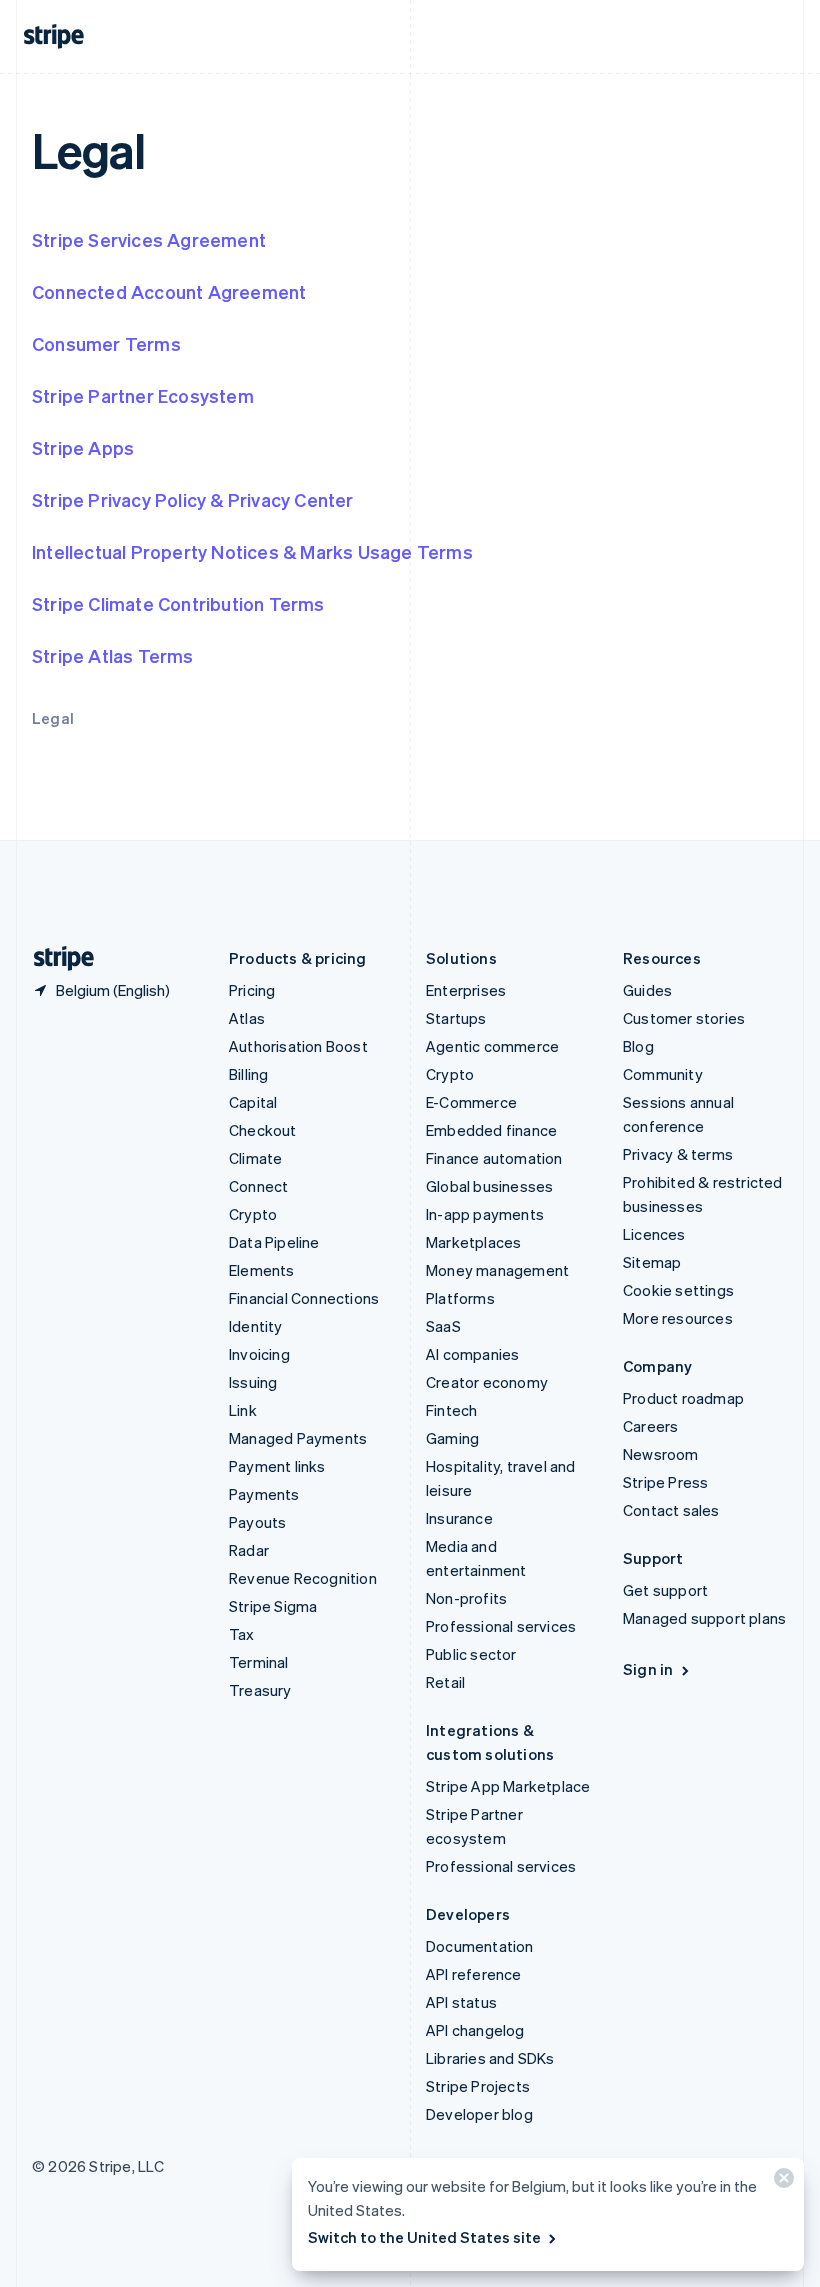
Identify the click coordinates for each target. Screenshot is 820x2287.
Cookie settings (678, 1290)
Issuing (253, 1382)
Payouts (257, 1522)
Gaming (452, 1438)
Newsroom (661, 1454)
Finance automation (494, 1158)
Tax (242, 1634)
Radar (249, 1550)
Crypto (253, 1214)
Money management (497, 1270)
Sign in (648, 1669)
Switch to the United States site (424, 2237)
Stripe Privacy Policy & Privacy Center (193, 499)
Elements (262, 1270)
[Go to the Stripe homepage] (56, 958)
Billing (248, 1074)
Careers (650, 1426)
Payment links (277, 1466)
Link (243, 1410)
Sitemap (652, 1262)
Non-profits (466, 1598)
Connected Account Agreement (169, 291)
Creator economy (487, 1382)
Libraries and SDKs (490, 2058)
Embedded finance (491, 1130)
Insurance (459, 1518)
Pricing (252, 990)
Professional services (501, 1626)
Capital (253, 1102)
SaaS (443, 1326)
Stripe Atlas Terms (113, 655)
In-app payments (485, 1214)
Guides (647, 990)
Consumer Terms (106, 343)
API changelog (475, 2030)
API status (461, 2002)
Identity (256, 1326)
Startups (456, 1018)
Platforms (460, 1298)
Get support (665, 1590)
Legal (53, 718)
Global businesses (489, 1186)
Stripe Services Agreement (149, 239)
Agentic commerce (492, 1046)
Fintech (451, 1410)
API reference (474, 1974)
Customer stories (684, 1018)
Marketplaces (473, 1242)
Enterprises (466, 990)
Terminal (259, 1662)
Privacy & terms (678, 1154)
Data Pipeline (274, 1242)
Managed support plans (704, 1618)
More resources (678, 1318)
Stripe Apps (83, 447)
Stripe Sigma (273, 1606)
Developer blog (479, 2114)
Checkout (263, 1130)
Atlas (247, 1018)
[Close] (781, 2182)
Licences (654, 1234)
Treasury (260, 1690)
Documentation (480, 1946)
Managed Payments (298, 1438)
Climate (255, 1158)
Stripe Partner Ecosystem (143, 395)
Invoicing (259, 1354)
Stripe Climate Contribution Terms (178, 603)
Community (663, 1074)
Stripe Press (665, 1482)
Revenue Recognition (303, 1578)
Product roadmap (683, 1398)
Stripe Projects (478, 2086)
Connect (258, 1186)
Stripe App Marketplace (508, 1786)
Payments (264, 1494)
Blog (638, 1046)
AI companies (472, 1354)
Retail (445, 1682)
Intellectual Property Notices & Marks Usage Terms (252, 551)
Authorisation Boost (298, 1046)
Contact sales (671, 1510)
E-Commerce (471, 1102)
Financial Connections (304, 1298)
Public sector (471, 1654)
